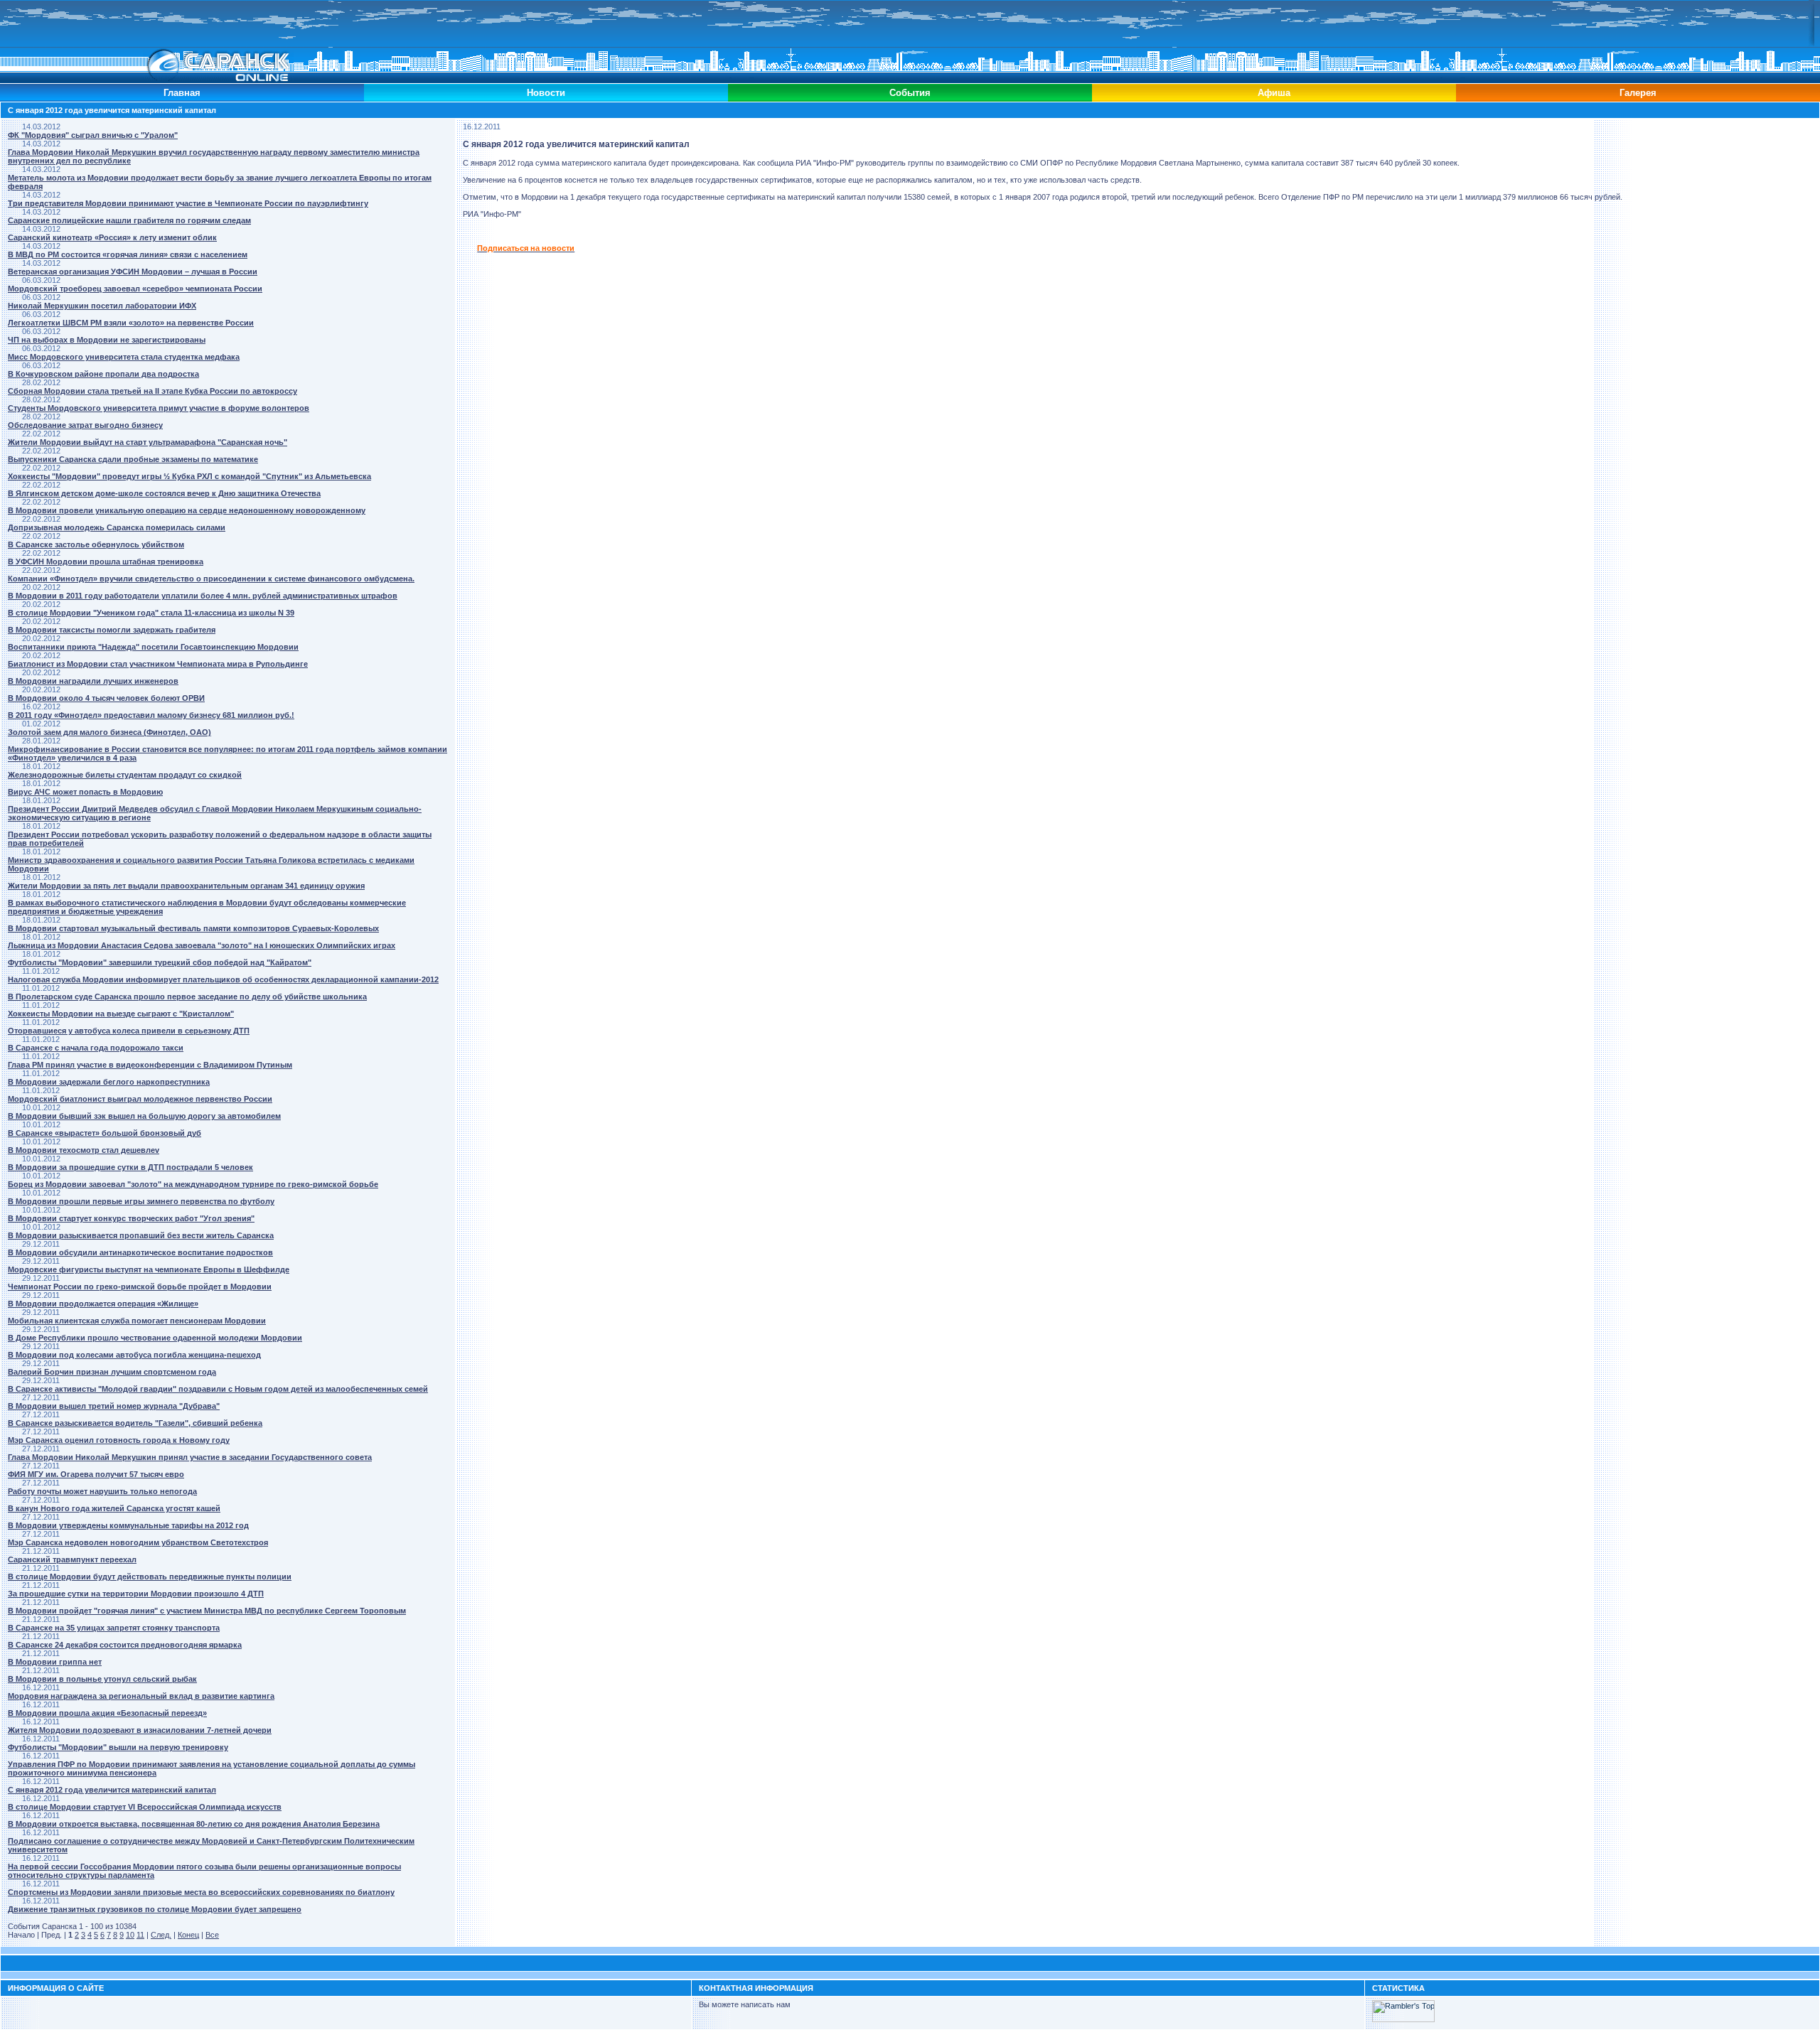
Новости (546, 93)
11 (140, 1935)
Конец (188, 1935)
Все (212, 1935)
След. (161, 1935)
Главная (182, 93)
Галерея (1638, 93)
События (910, 93)
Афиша (1274, 93)
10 (130, 1935)
